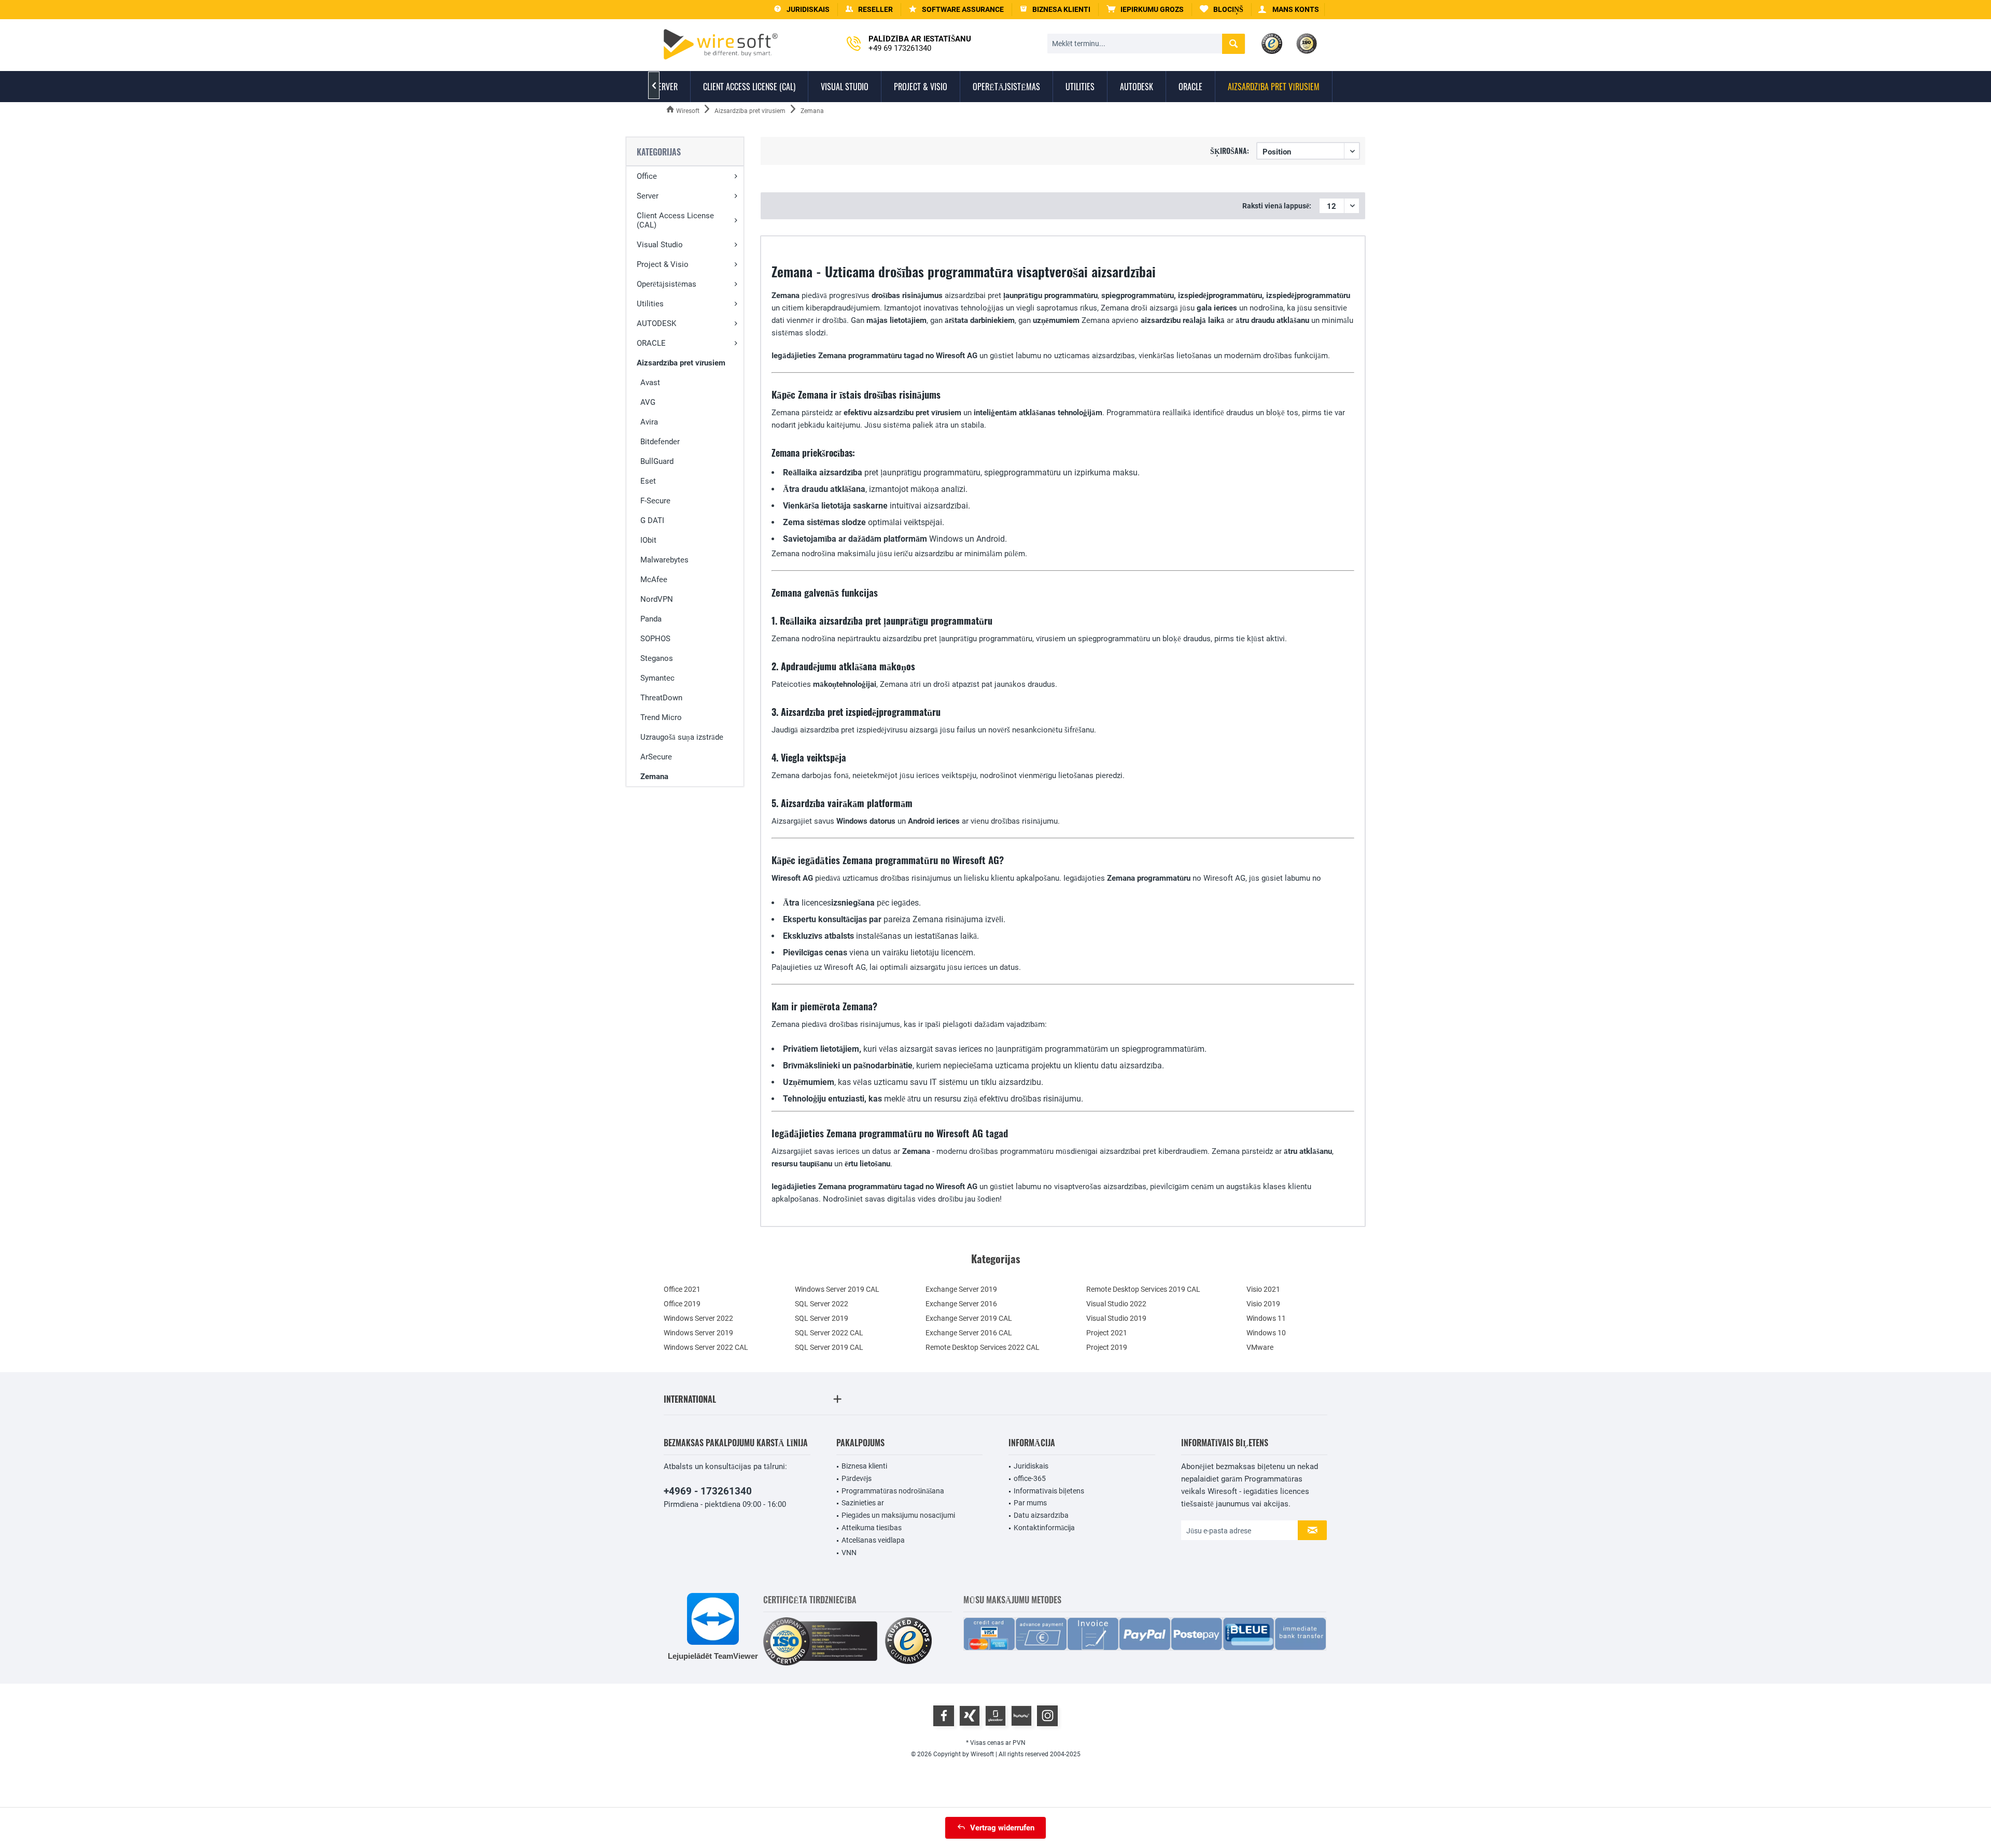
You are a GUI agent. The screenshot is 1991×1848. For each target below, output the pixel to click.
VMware (1260, 1347)
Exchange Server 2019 (961, 1289)
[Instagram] (1047, 1716)
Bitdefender (660, 442)
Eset (648, 481)
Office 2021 (682, 1289)
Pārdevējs (857, 1478)
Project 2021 (1107, 1333)
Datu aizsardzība (1041, 1515)
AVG (648, 402)
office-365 (1030, 1478)
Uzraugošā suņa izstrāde (682, 737)
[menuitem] (1145, 10)
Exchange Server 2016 (961, 1304)
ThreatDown (661, 698)
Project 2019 (1107, 1347)
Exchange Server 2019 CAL (969, 1318)
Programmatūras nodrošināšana (893, 1491)
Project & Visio (663, 264)
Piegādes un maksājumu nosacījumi (898, 1515)
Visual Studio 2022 (1116, 1304)
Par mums (1030, 1503)
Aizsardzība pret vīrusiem (681, 363)
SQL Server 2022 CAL (829, 1333)
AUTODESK (656, 323)
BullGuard (657, 461)
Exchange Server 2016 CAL (969, 1333)
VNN (849, 1553)
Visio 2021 (1263, 1289)
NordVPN (657, 599)
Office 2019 (682, 1304)
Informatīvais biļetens (1049, 1491)
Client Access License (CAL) (675, 220)
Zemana (654, 777)
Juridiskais (1031, 1466)
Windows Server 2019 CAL (837, 1289)
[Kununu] (1021, 1716)
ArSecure (656, 757)
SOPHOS (655, 639)
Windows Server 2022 (698, 1318)
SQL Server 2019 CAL (829, 1347)
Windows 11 (1266, 1318)
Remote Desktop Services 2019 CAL (1143, 1289)
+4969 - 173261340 (708, 1491)
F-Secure (655, 501)
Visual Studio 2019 (1116, 1318)
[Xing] (970, 1716)
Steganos (657, 658)
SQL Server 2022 (822, 1304)
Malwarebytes (664, 560)
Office (647, 176)
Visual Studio (660, 245)
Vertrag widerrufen (1002, 1828)
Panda (651, 619)
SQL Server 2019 (822, 1318)
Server (648, 196)
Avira (649, 422)
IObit (648, 540)
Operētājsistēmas (667, 284)
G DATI (652, 520)
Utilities (650, 304)
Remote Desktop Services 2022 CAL (983, 1347)
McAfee (654, 580)
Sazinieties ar (863, 1503)
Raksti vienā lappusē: (1277, 206)
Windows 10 (1266, 1333)
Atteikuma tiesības (872, 1528)
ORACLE (651, 343)
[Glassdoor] (995, 1716)
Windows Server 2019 (698, 1333)
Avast (650, 383)
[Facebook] (944, 1716)
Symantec (657, 678)
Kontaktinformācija (1044, 1528)
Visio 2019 (1263, 1304)
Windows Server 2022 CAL (706, 1347)
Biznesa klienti (864, 1466)
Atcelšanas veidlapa (873, 1540)
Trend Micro (661, 717)
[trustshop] (908, 1641)
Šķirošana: (1230, 151)
